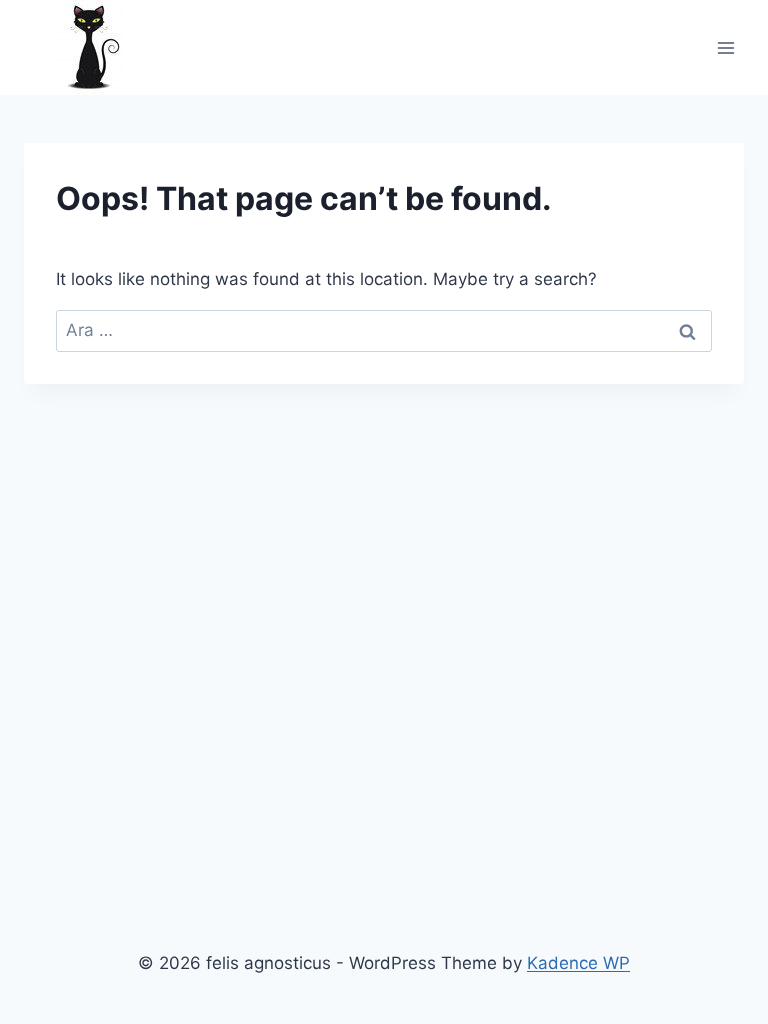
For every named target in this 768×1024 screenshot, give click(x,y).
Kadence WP (578, 963)
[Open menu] (725, 47)
